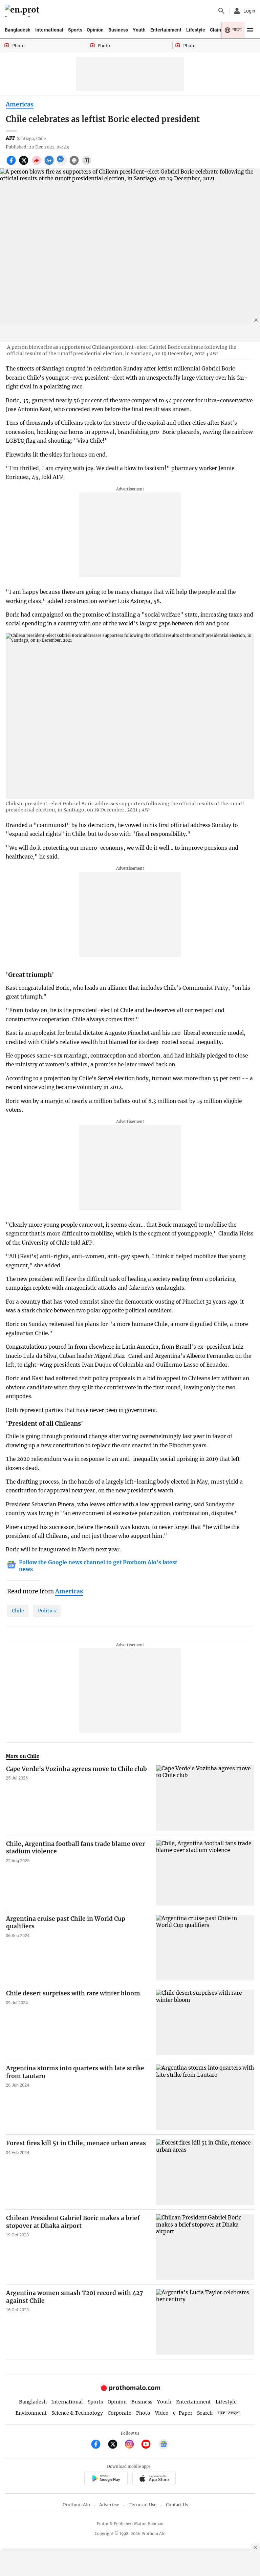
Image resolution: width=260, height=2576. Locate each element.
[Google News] (164, 2445)
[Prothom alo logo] (130, 2390)
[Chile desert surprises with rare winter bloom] (205, 2022)
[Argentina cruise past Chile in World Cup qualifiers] (205, 1948)
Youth (139, 30)
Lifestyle (196, 30)
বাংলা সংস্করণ (229, 2413)
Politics (47, 1611)
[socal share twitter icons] (25, 164)
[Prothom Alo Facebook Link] (99, 2445)
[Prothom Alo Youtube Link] (149, 2445)
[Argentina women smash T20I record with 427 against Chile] (205, 2322)
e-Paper (183, 2413)
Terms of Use (143, 2505)
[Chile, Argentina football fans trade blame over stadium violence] (205, 1873)
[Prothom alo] (23, 11)
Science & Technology (77, 2413)
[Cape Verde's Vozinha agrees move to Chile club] (205, 1798)
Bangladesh (18, 30)
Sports (75, 30)
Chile (18, 1611)
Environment (31, 2413)
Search (205, 2413)
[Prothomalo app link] (106, 2479)
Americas (20, 104)
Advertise (109, 2505)
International (49, 30)
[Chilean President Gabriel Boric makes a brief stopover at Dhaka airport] (205, 2247)
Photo (143, 2413)
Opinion (95, 30)
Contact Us (177, 2505)
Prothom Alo (77, 2505)
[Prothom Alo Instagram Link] (132, 2445)
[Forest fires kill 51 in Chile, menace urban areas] (205, 2172)
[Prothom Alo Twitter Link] (116, 2445)
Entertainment (166, 30)
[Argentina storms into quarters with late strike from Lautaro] (205, 2097)
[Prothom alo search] (221, 11)
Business (118, 30)
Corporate (120, 2413)
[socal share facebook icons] (12, 164)
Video (162, 2413)
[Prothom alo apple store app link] (154, 2479)
